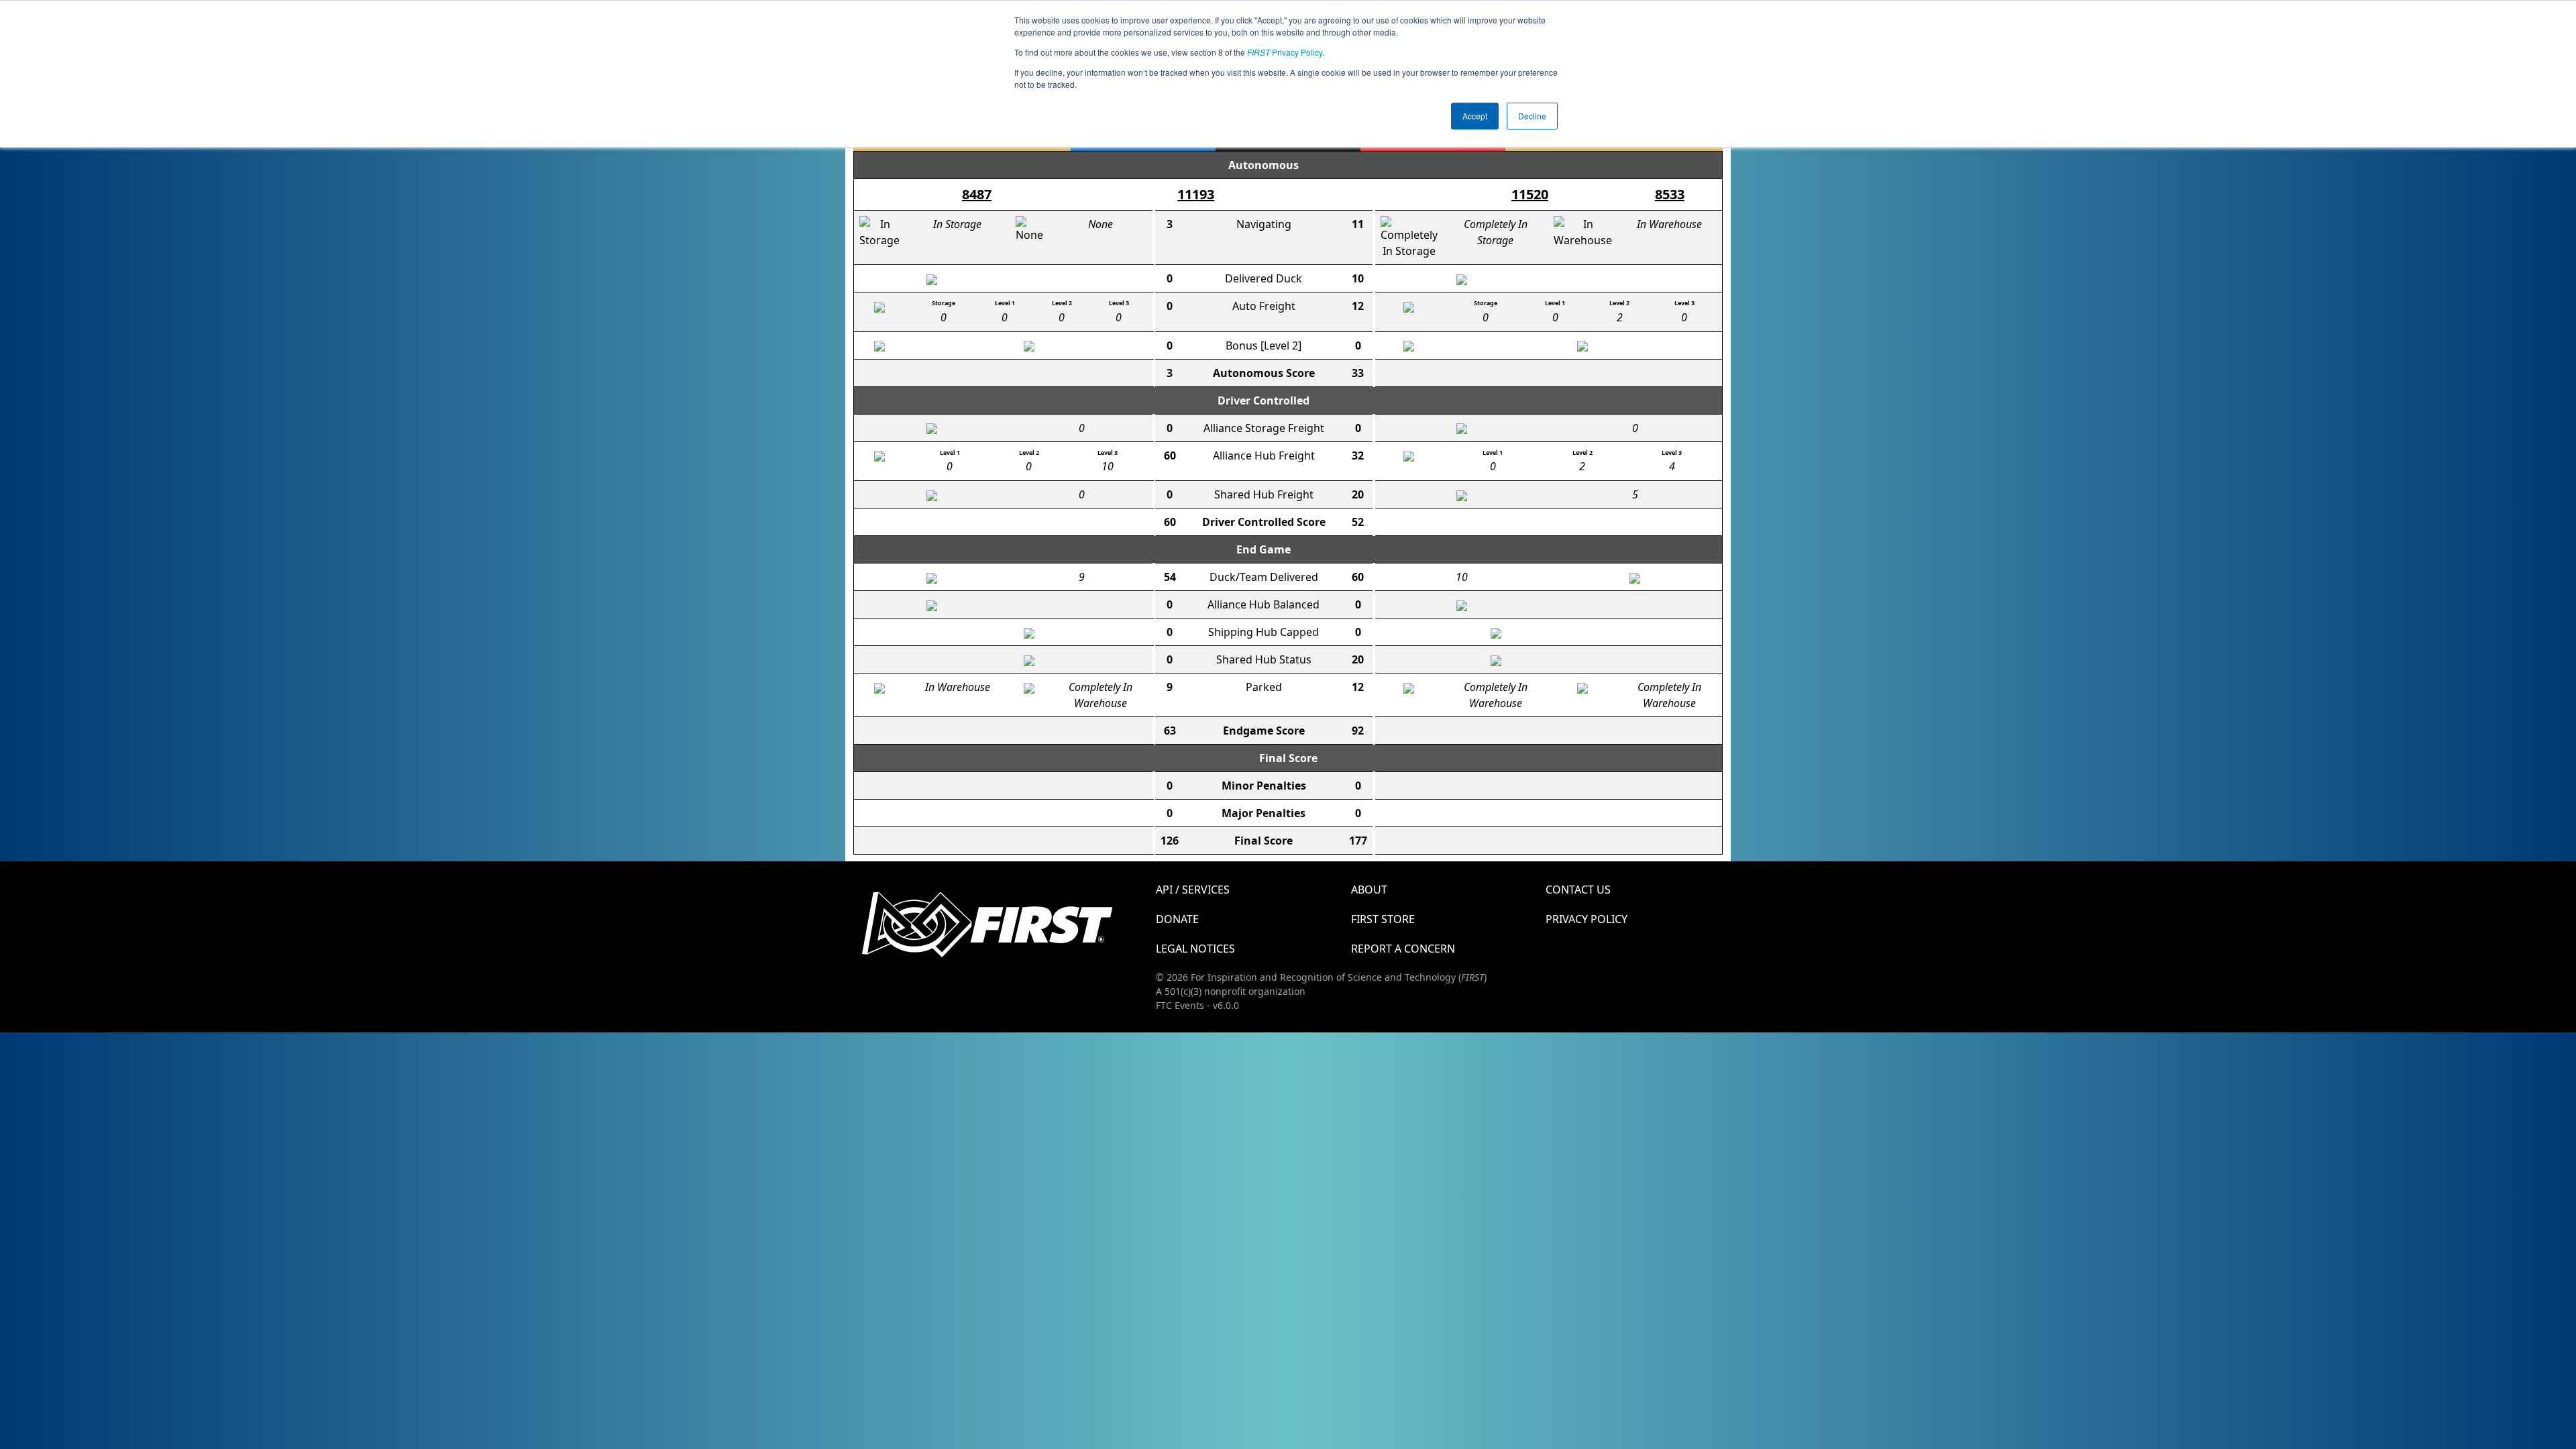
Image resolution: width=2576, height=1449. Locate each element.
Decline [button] (1532, 116)
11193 (1196, 194)
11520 (1530, 194)
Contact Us (1578, 890)
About (1369, 890)
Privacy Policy (1285, 52)
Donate (1177, 919)
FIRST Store (1383, 919)
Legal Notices (1195, 949)
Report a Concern (1403, 949)
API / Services (1193, 890)
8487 (977, 194)
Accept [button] (1475, 116)
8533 (1670, 194)
